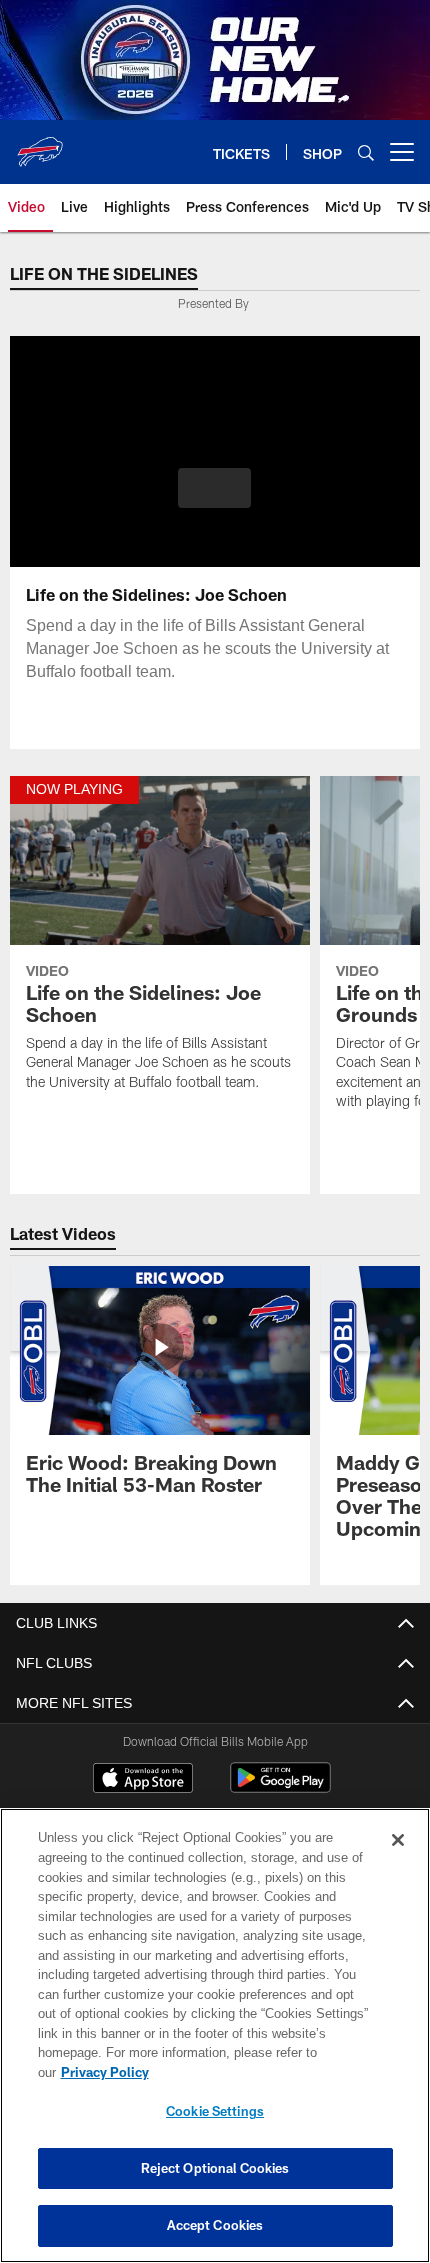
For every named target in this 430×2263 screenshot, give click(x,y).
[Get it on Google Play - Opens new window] (280, 1788)
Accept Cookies (215, 2225)
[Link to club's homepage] (40, 144)
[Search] (366, 152)
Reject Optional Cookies (215, 2168)
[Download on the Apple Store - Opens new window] (143, 1780)
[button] (214, 488)
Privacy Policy (105, 2072)
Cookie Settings (215, 2111)
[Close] (398, 1840)
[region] (215, 2035)
